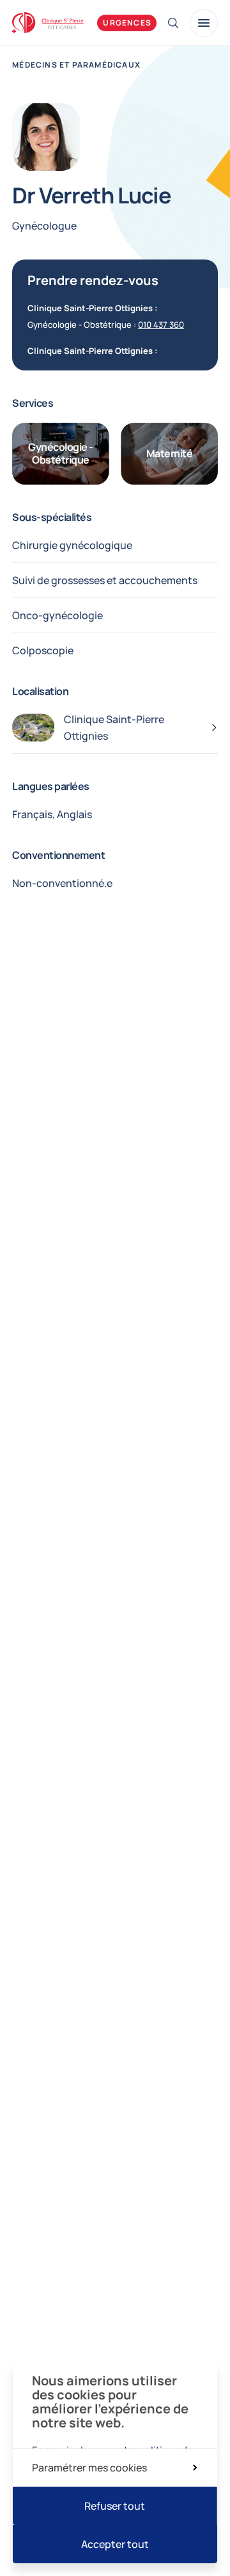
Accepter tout (115, 2544)
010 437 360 (161, 325)
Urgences (127, 23)
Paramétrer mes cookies (89, 2468)
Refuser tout (115, 2506)
